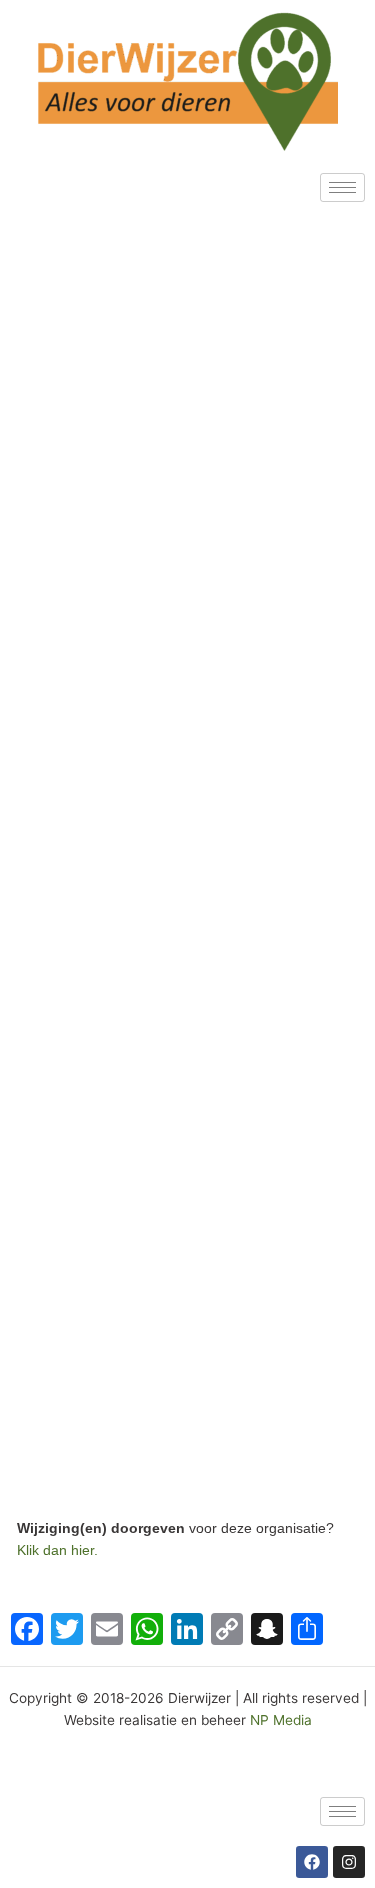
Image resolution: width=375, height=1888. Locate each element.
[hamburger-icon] (342, 187)
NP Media (281, 1720)
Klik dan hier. (59, 1550)
